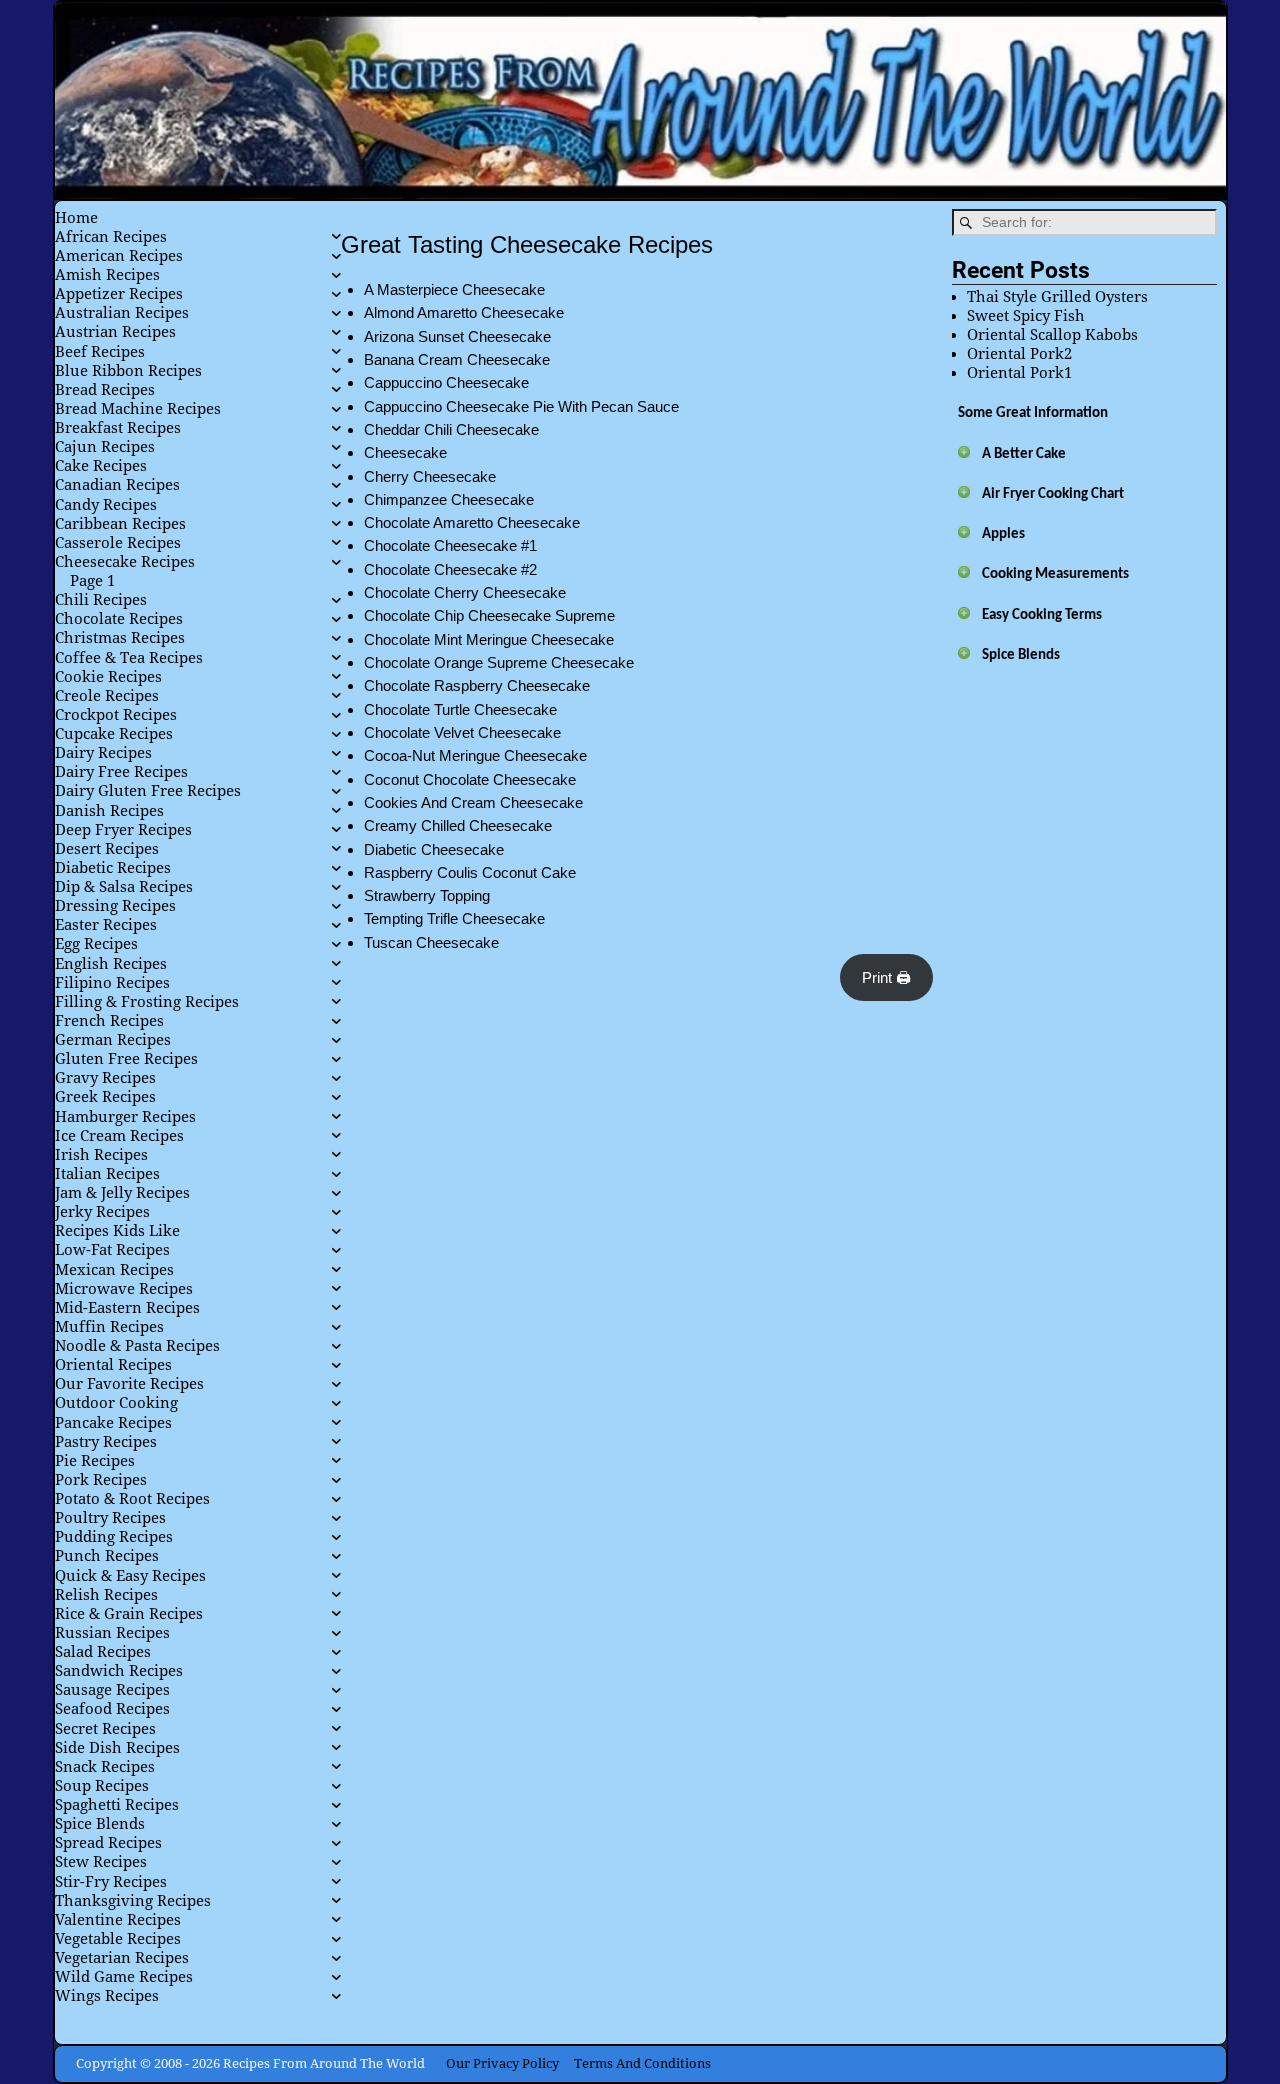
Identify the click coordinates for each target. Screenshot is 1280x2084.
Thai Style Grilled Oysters (1057, 297)
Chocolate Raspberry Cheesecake (477, 685)
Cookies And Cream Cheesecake (473, 802)
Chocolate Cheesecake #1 (450, 545)
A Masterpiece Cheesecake (454, 289)
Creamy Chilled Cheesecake (458, 825)
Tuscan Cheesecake (431, 942)
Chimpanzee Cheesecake (449, 499)
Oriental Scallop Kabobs (1052, 335)
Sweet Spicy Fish (1026, 316)
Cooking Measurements (1055, 574)
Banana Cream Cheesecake (457, 359)
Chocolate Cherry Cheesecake (465, 592)
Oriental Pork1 (1019, 373)
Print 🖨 (886, 977)
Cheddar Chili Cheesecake (451, 429)
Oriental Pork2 (1019, 354)
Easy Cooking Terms (1042, 615)
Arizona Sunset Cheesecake (457, 336)
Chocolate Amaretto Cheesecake (472, 522)
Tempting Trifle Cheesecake (454, 918)
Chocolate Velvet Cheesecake (462, 732)
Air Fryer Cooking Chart (1053, 494)
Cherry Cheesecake (430, 476)
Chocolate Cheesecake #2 (450, 569)
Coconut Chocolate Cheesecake (470, 779)
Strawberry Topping (427, 895)
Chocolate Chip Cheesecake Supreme (489, 615)
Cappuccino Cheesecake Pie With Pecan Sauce (521, 406)
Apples (1003, 534)
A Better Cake (1024, 454)
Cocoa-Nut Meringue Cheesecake (475, 755)
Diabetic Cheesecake (434, 849)
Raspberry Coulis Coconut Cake (470, 872)
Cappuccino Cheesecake (446, 382)
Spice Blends (1021, 655)
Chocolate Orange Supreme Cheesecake (499, 662)
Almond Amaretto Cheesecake (464, 312)
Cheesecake (405, 452)
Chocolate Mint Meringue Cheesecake (489, 639)
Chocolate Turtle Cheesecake (460, 709)
